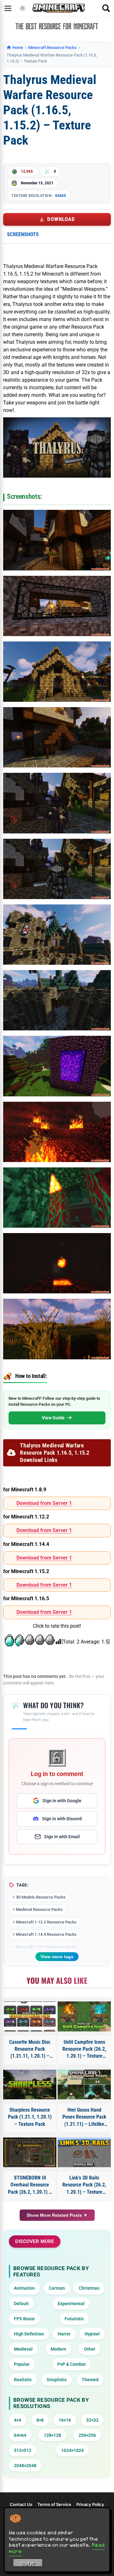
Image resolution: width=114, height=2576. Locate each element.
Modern (58, 2349)
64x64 (60, 195)
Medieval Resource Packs (39, 1909)
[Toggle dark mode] (22, 8)
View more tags (57, 1957)
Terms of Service (54, 2504)
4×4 (18, 2420)
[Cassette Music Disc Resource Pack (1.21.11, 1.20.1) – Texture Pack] (30, 2016)
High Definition (29, 2334)
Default (21, 2304)
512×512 (23, 2450)
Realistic (23, 2380)
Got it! (28, 2564)
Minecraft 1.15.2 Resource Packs (46, 1947)
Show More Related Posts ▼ (57, 2215)
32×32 (92, 2420)
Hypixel (92, 2334)
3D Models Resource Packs (41, 1897)
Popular (22, 2364)
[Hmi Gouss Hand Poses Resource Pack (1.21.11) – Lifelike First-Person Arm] (84, 2084)
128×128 (52, 2435)
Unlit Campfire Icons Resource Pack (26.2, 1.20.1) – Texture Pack (84, 2049)
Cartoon (57, 2288)
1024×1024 (72, 2450)
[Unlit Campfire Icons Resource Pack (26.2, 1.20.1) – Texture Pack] (84, 2016)
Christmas (89, 2288)
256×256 (87, 2435)
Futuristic (74, 2319)
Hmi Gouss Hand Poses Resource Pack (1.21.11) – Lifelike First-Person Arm (84, 2117)
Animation (24, 2288)
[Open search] (106, 8)
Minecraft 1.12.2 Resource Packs (46, 1922)
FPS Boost (24, 2319)
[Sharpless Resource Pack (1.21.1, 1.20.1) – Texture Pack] (30, 2084)
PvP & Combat (72, 2364)
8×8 (40, 2420)
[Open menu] (8, 8)
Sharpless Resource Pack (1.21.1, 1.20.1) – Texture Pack (30, 2117)
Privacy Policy (90, 2504)
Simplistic (57, 2380)
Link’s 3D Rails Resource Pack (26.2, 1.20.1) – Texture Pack (84, 2185)
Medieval (23, 2349)
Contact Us (21, 2504)
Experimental (71, 2304)
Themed (90, 2380)
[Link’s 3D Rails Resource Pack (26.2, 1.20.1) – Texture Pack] (84, 2152)
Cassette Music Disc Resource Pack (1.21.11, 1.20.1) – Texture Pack (30, 2049)
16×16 (65, 2420)
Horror (64, 2334)
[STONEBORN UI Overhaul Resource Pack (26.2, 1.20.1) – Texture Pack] (30, 2152)
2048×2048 (25, 2466)
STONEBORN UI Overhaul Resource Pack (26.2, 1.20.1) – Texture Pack (30, 2185)
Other (90, 2349)
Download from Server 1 (44, 1503)
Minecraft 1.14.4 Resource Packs (46, 1934)
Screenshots (23, 234)
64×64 (20, 2435)
